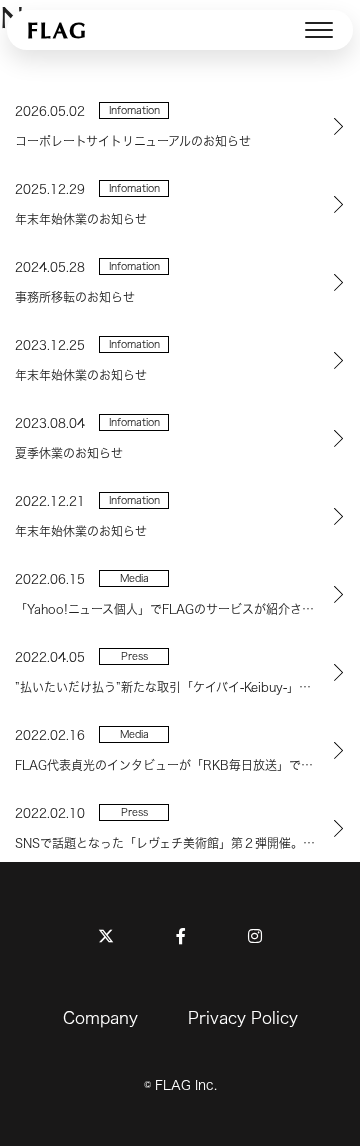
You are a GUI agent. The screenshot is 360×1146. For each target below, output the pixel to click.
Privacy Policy (243, 1018)
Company (100, 1018)
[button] (319, 30)
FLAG (58, 30)
